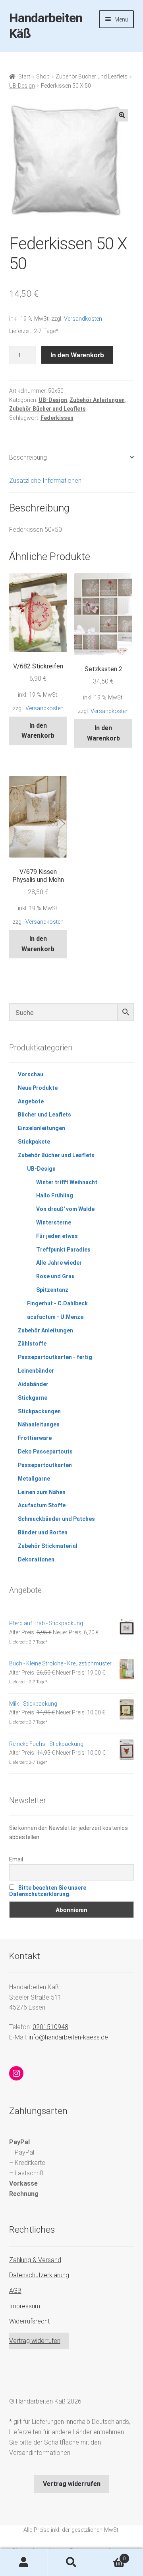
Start (24, 76)
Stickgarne (33, 1398)
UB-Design (22, 86)
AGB (15, 2291)
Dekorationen (36, 1559)
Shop (43, 76)
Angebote (31, 1101)
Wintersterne (54, 1222)
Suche (71, 2562)
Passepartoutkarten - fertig (55, 1357)
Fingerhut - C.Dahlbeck (57, 1303)
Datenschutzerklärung (39, 2275)
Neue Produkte (38, 1088)
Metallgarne (34, 1479)
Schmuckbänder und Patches (56, 1519)
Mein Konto (24, 2562)
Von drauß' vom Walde (65, 1209)
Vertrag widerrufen (35, 2341)
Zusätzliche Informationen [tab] (45, 481)
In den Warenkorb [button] (38, 731)
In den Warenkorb (77, 355)
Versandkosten (83, 319)
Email (16, 1859)
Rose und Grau (55, 1276)
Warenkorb (110, 2556)
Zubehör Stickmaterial (48, 1546)
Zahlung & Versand (35, 2260)
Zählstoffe (32, 1344)
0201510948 (50, 2027)
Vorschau (31, 1074)
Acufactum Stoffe (42, 1505)
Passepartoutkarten (45, 1465)
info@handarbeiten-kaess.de (68, 2037)
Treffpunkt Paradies (63, 1250)
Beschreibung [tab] (28, 457)
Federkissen (57, 418)
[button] (122, 115)
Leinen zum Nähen (42, 1492)
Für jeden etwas (57, 1236)
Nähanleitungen (39, 1424)
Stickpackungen (39, 1411)
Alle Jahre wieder (59, 1263)
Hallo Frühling (55, 1195)
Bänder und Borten (43, 1532)
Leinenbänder (36, 1371)
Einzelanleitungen (42, 1128)
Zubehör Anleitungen (97, 400)
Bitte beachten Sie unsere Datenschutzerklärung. (48, 1891)
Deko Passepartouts (45, 1452)
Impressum (25, 2306)
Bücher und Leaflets (44, 1115)
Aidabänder (33, 1384)
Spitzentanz (52, 1290)
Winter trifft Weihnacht (67, 1182)
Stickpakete (34, 1142)
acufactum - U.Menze (55, 1317)
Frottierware (35, 1438)
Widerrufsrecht (29, 2321)
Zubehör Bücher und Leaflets (92, 76)
